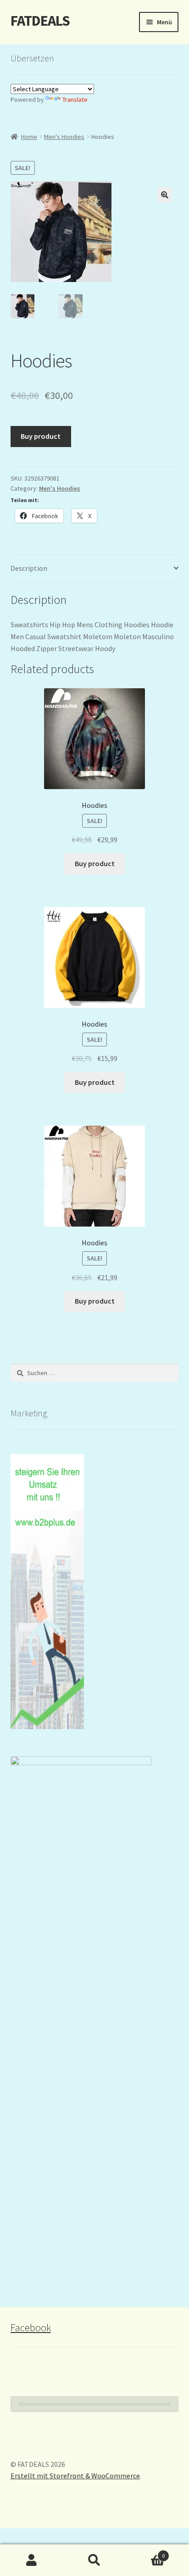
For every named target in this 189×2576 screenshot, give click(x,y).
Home (29, 137)
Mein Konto (31, 2560)
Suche (94, 2560)
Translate (75, 100)
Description (29, 568)
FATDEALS (40, 21)
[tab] (95, 569)
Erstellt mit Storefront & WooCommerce (75, 2476)
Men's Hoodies (64, 137)
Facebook (31, 2327)
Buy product (41, 436)
